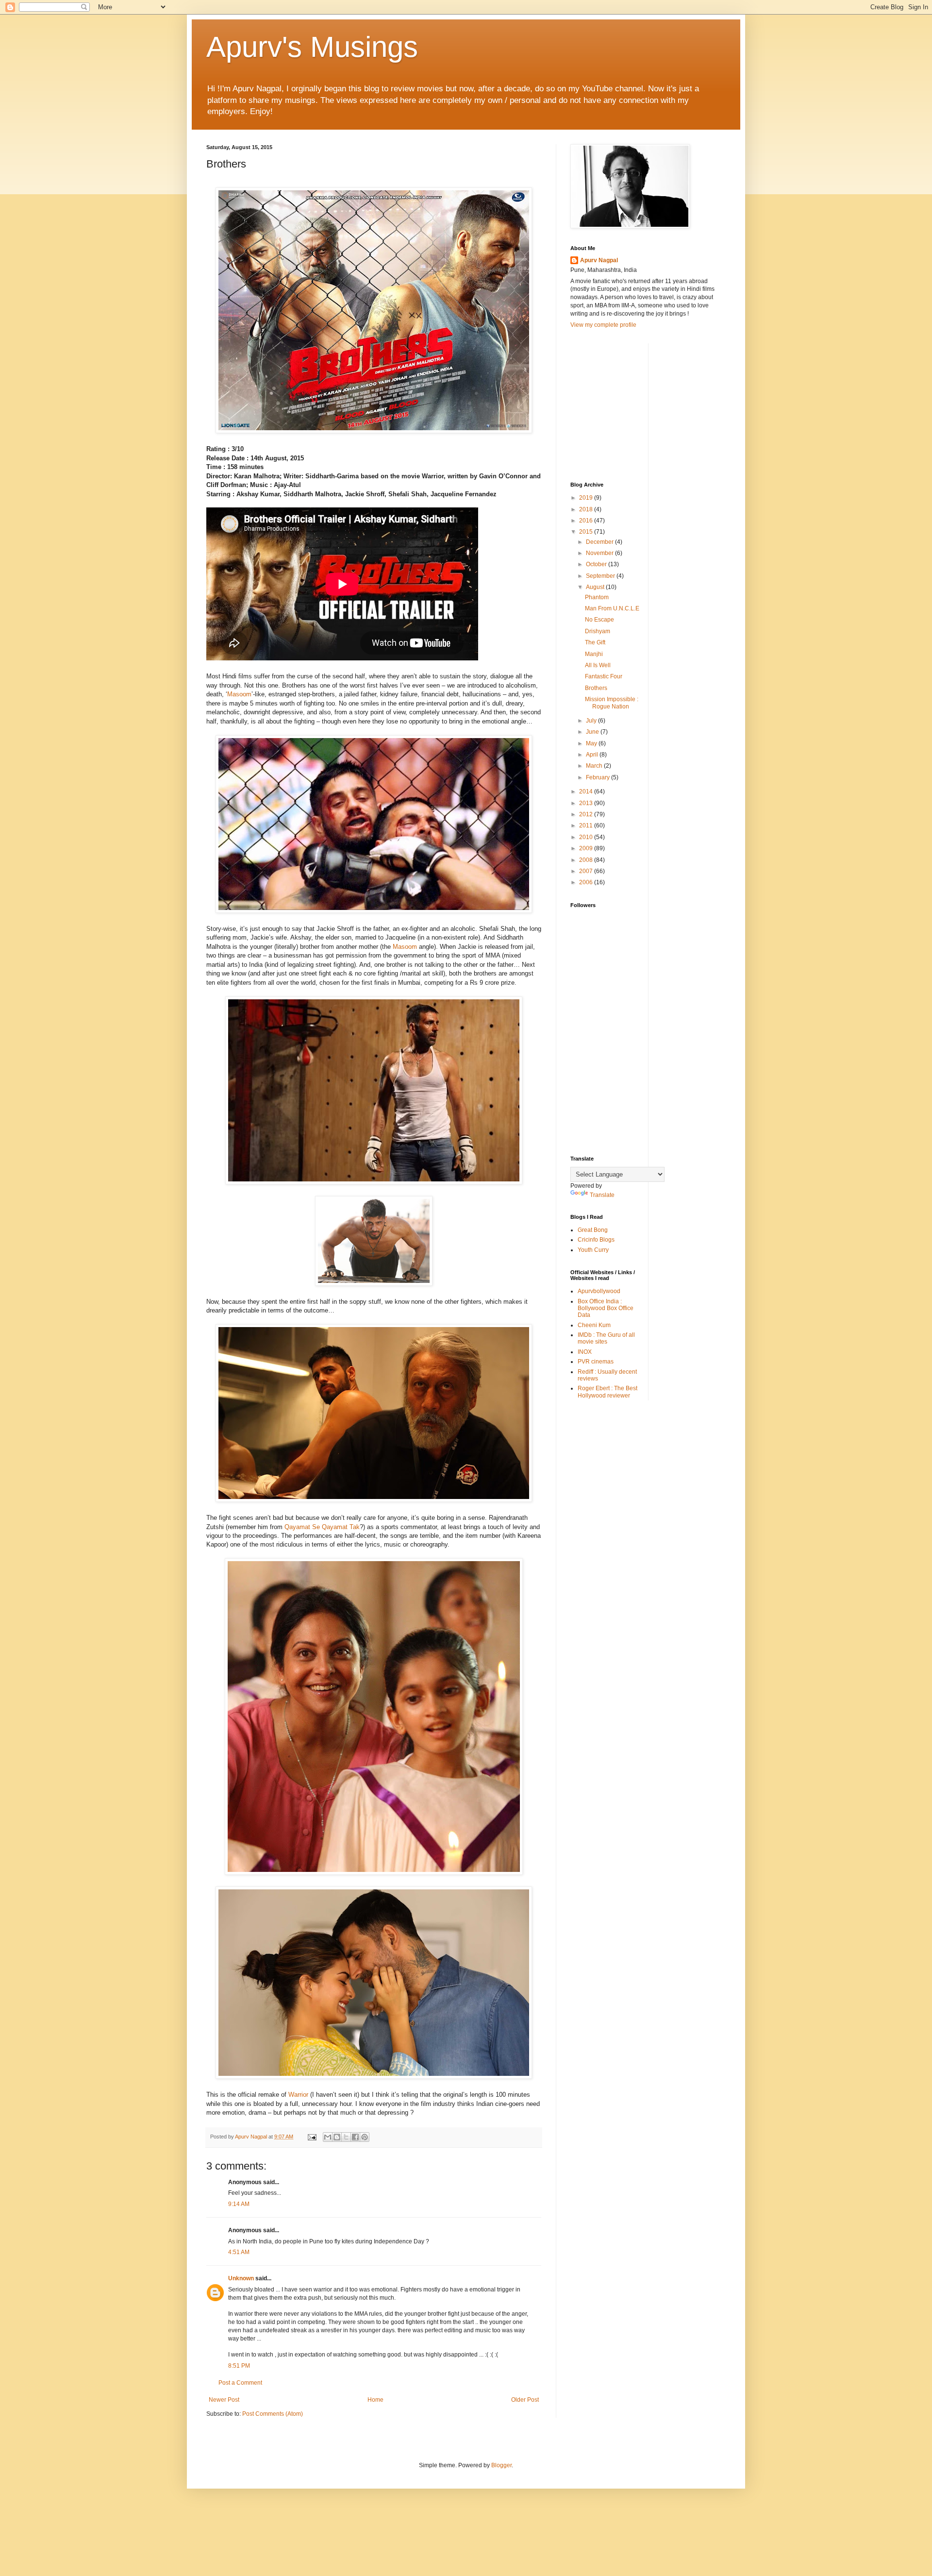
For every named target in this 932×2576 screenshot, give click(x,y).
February (599, 777)
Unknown (241, 2278)
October (597, 564)
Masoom (239, 694)
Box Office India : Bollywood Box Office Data (606, 1308)
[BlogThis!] (337, 2137)
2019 (587, 498)
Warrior (298, 2095)
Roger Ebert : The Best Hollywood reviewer (607, 1392)
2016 (587, 521)
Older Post (525, 2400)
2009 (587, 848)
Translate (602, 1195)
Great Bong (593, 1230)
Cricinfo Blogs (596, 1240)
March (595, 766)
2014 (587, 791)
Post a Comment (240, 2383)
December (600, 542)
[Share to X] (346, 2137)
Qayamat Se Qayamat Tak (322, 1527)
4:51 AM (239, 2252)
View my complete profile (603, 325)
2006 (587, 882)
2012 (587, 814)
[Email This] (328, 2137)
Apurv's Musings (312, 47)
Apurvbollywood (599, 1291)
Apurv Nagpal (599, 260)
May (592, 743)
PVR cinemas (596, 1362)
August (596, 587)
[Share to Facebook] (355, 2137)
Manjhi (594, 654)
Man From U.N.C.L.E (612, 608)
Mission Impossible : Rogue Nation (612, 703)
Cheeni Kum (594, 1325)
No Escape (599, 620)
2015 (587, 532)
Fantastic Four (604, 676)
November (600, 553)
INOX (585, 1352)
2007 (587, 871)
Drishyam (598, 631)
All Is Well (598, 665)
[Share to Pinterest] (365, 2137)
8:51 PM (239, 2366)
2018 (587, 509)
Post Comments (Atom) (273, 2414)
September (601, 576)
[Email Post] (312, 2137)
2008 (587, 860)
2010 (587, 837)
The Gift (595, 642)
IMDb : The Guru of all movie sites (606, 1338)
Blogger (501, 2465)
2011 (587, 825)
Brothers (596, 688)
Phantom (597, 597)
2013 (587, 803)
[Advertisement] (643, 404)
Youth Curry (593, 1250)
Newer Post (224, 2400)
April (593, 755)
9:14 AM (239, 2204)
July (592, 721)
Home (375, 2400)
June (593, 732)
